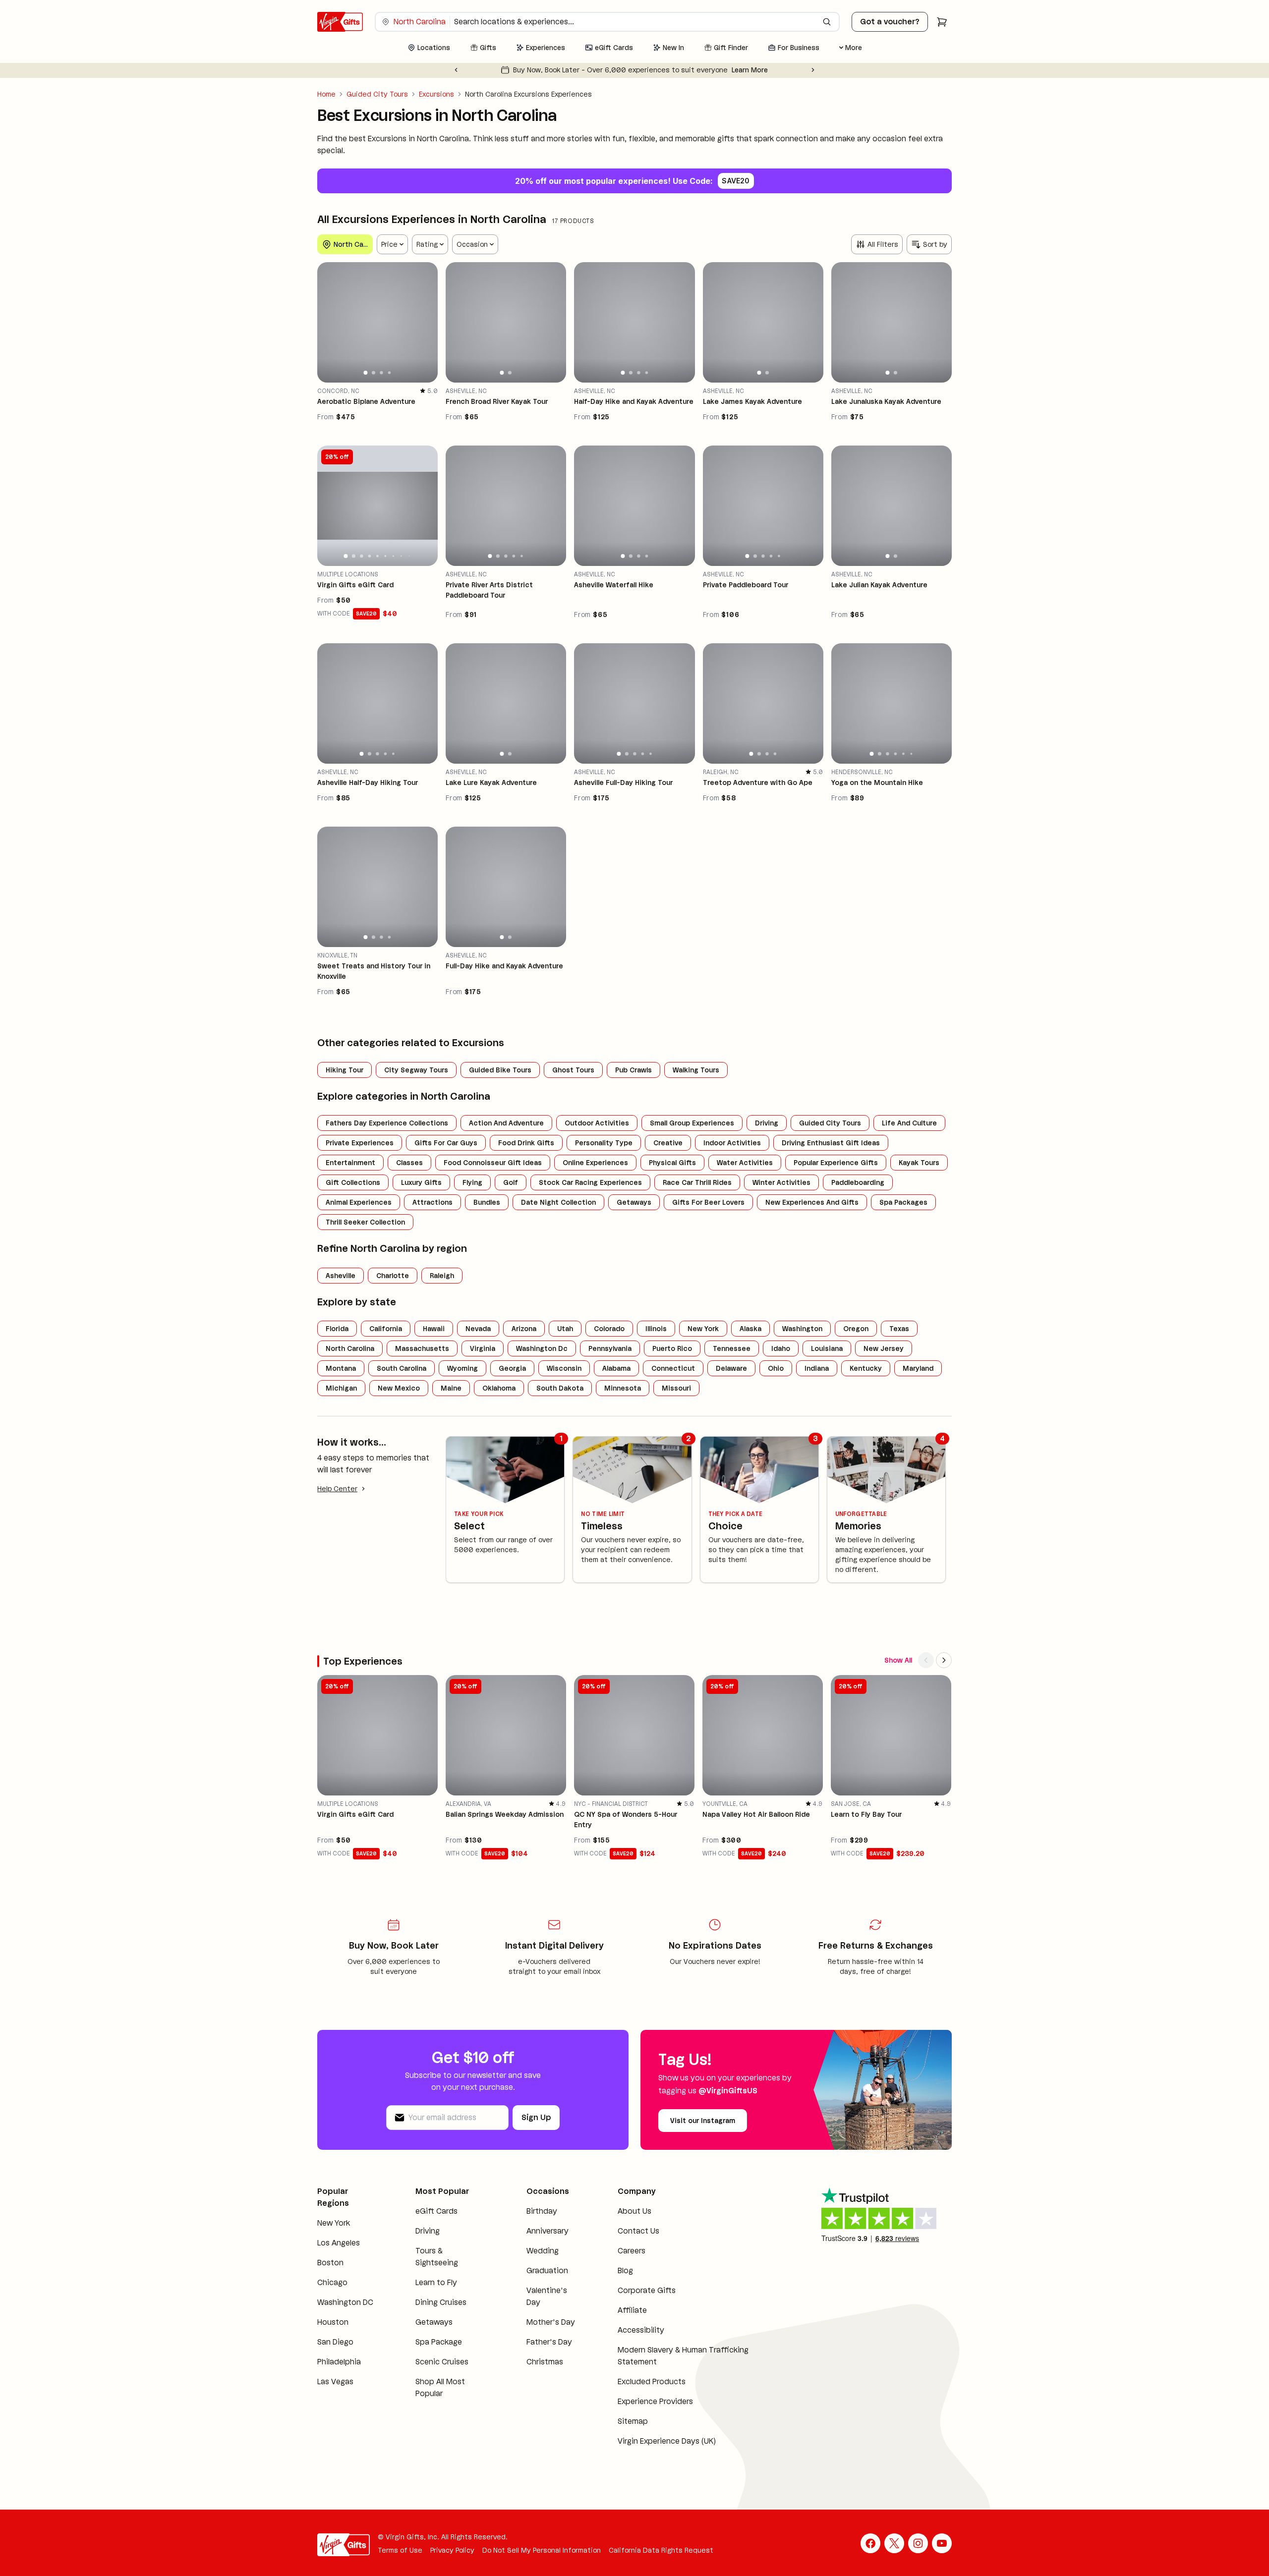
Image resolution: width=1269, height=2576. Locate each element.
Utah (565, 1329)
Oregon (856, 1329)
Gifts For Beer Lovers (708, 1202)
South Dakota (560, 1388)
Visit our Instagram (703, 2121)
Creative (668, 1143)
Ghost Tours (573, 1070)
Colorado (609, 1329)
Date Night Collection (558, 1202)
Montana (341, 1368)
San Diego (335, 2342)
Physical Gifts (672, 1163)
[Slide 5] (377, 556)
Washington (802, 1329)
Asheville (341, 1276)
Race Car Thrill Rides (697, 1182)
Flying (472, 1182)
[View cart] (942, 22)
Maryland (918, 1368)
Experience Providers (655, 2401)
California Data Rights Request (661, 2550)
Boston (330, 2263)
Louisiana (827, 1348)
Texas (899, 1329)
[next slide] (426, 322)
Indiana (817, 1368)
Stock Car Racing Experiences (590, 1182)
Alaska (750, 1329)
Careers (632, 2251)
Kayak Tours (919, 1163)
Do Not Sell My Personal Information (542, 2550)
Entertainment (350, 1163)
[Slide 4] (390, 373)
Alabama (616, 1368)
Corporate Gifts (647, 2290)
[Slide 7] (393, 556)
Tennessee (732, 1348)
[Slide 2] (374, 372)
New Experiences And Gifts (812, 1202)
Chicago (332, 2282)
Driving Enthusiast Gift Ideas (831, 1143)
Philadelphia (339, 2362)
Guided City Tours (377, 94)
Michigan (341, 1388)
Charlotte (393, 1276)
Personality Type (604, 1143)
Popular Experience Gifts (836, 1163)
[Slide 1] (366, 373)
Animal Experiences (359, 1202)
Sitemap (633, 2421)
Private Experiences (360, 1143)
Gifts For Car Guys (446, 1143)
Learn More (750, 70)
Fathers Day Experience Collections (387, 1123)
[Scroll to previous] (926, 1660)
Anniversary (548, 2231)
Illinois (656, 1329)
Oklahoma (499, 1388)
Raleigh (442, 1276)
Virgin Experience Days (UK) (667, 2441)
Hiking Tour (345, 1070)
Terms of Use (400, 2550)
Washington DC (345, 2302)
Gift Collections (353, 1182)
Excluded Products (652, 2381)
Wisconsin (564, 1368)
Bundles (487, 1202)
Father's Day (549, 2342)
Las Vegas (335, 2381)
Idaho (781, 1348)
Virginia (483, 1348)
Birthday (542, 2211)
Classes (409, 1163)
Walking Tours (696, 1070)
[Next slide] (813, 70)
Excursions (436, 94)
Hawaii (434, 1329)
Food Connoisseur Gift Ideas (493, 1163)
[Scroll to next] (944, 1660)
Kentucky (866, 1368)
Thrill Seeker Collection (365, 1222)
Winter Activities (781, 1182)
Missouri (676, 1388)
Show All (898, 1660)
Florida (337, 1329)
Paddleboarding (858, 1182)
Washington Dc (542, 1348)
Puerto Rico (672, 1348)
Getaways (634, 1202)
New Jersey (884, 1348)
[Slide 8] (401, 556)
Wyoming (462, 1368)
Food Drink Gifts (526, 1143)
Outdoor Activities (597, 1123)
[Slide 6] (386, 556)
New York (703, 1329)
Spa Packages (903, 1202)
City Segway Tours (416, 1070)
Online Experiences (595, 1163)
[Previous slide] (456, 70)
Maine (451, 1388)
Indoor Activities (732, 1143)
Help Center (337, 1489)
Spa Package (439, 2342)
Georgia (512, 1368)
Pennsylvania (610, 1348)
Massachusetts (422, 1348)
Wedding (543, 2251)
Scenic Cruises (442, 2362)
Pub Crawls (634, 1070)
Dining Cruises (441, 2302)
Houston (333, 2322)
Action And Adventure (506, 1123)
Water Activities (745, 1163)
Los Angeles (339, 2243)
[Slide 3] (381, 373)
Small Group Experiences (692, 1123)
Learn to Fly (436, 2282)
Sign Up (536, 2117)
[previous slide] (329, 322)
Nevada (478, 1329)
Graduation (547, 2270)
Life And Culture (909, 1123)
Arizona (524, 1329)
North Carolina (350, 1348)
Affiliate (632, 2310)
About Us (634, 2211)
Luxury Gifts (421, 1182)
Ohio (776, 1368)
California (386, 1329)
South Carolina (402, 1368)
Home (326, 94)
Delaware (731, 1368)
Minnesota (623, 1388)
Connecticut (673, 1368)
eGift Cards (436, 2211)
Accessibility (641, 2330)
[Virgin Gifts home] (340, 22)
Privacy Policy (452, 2550)
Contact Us (638, 2231)
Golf (511, 1182)
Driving (767, 1123)
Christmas (545, 2362)
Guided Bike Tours (500, 1070)
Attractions (433, 1202)
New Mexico (399, 1388)
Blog (625, 2270)
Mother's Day (551, 2322)
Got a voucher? (890, 22)
